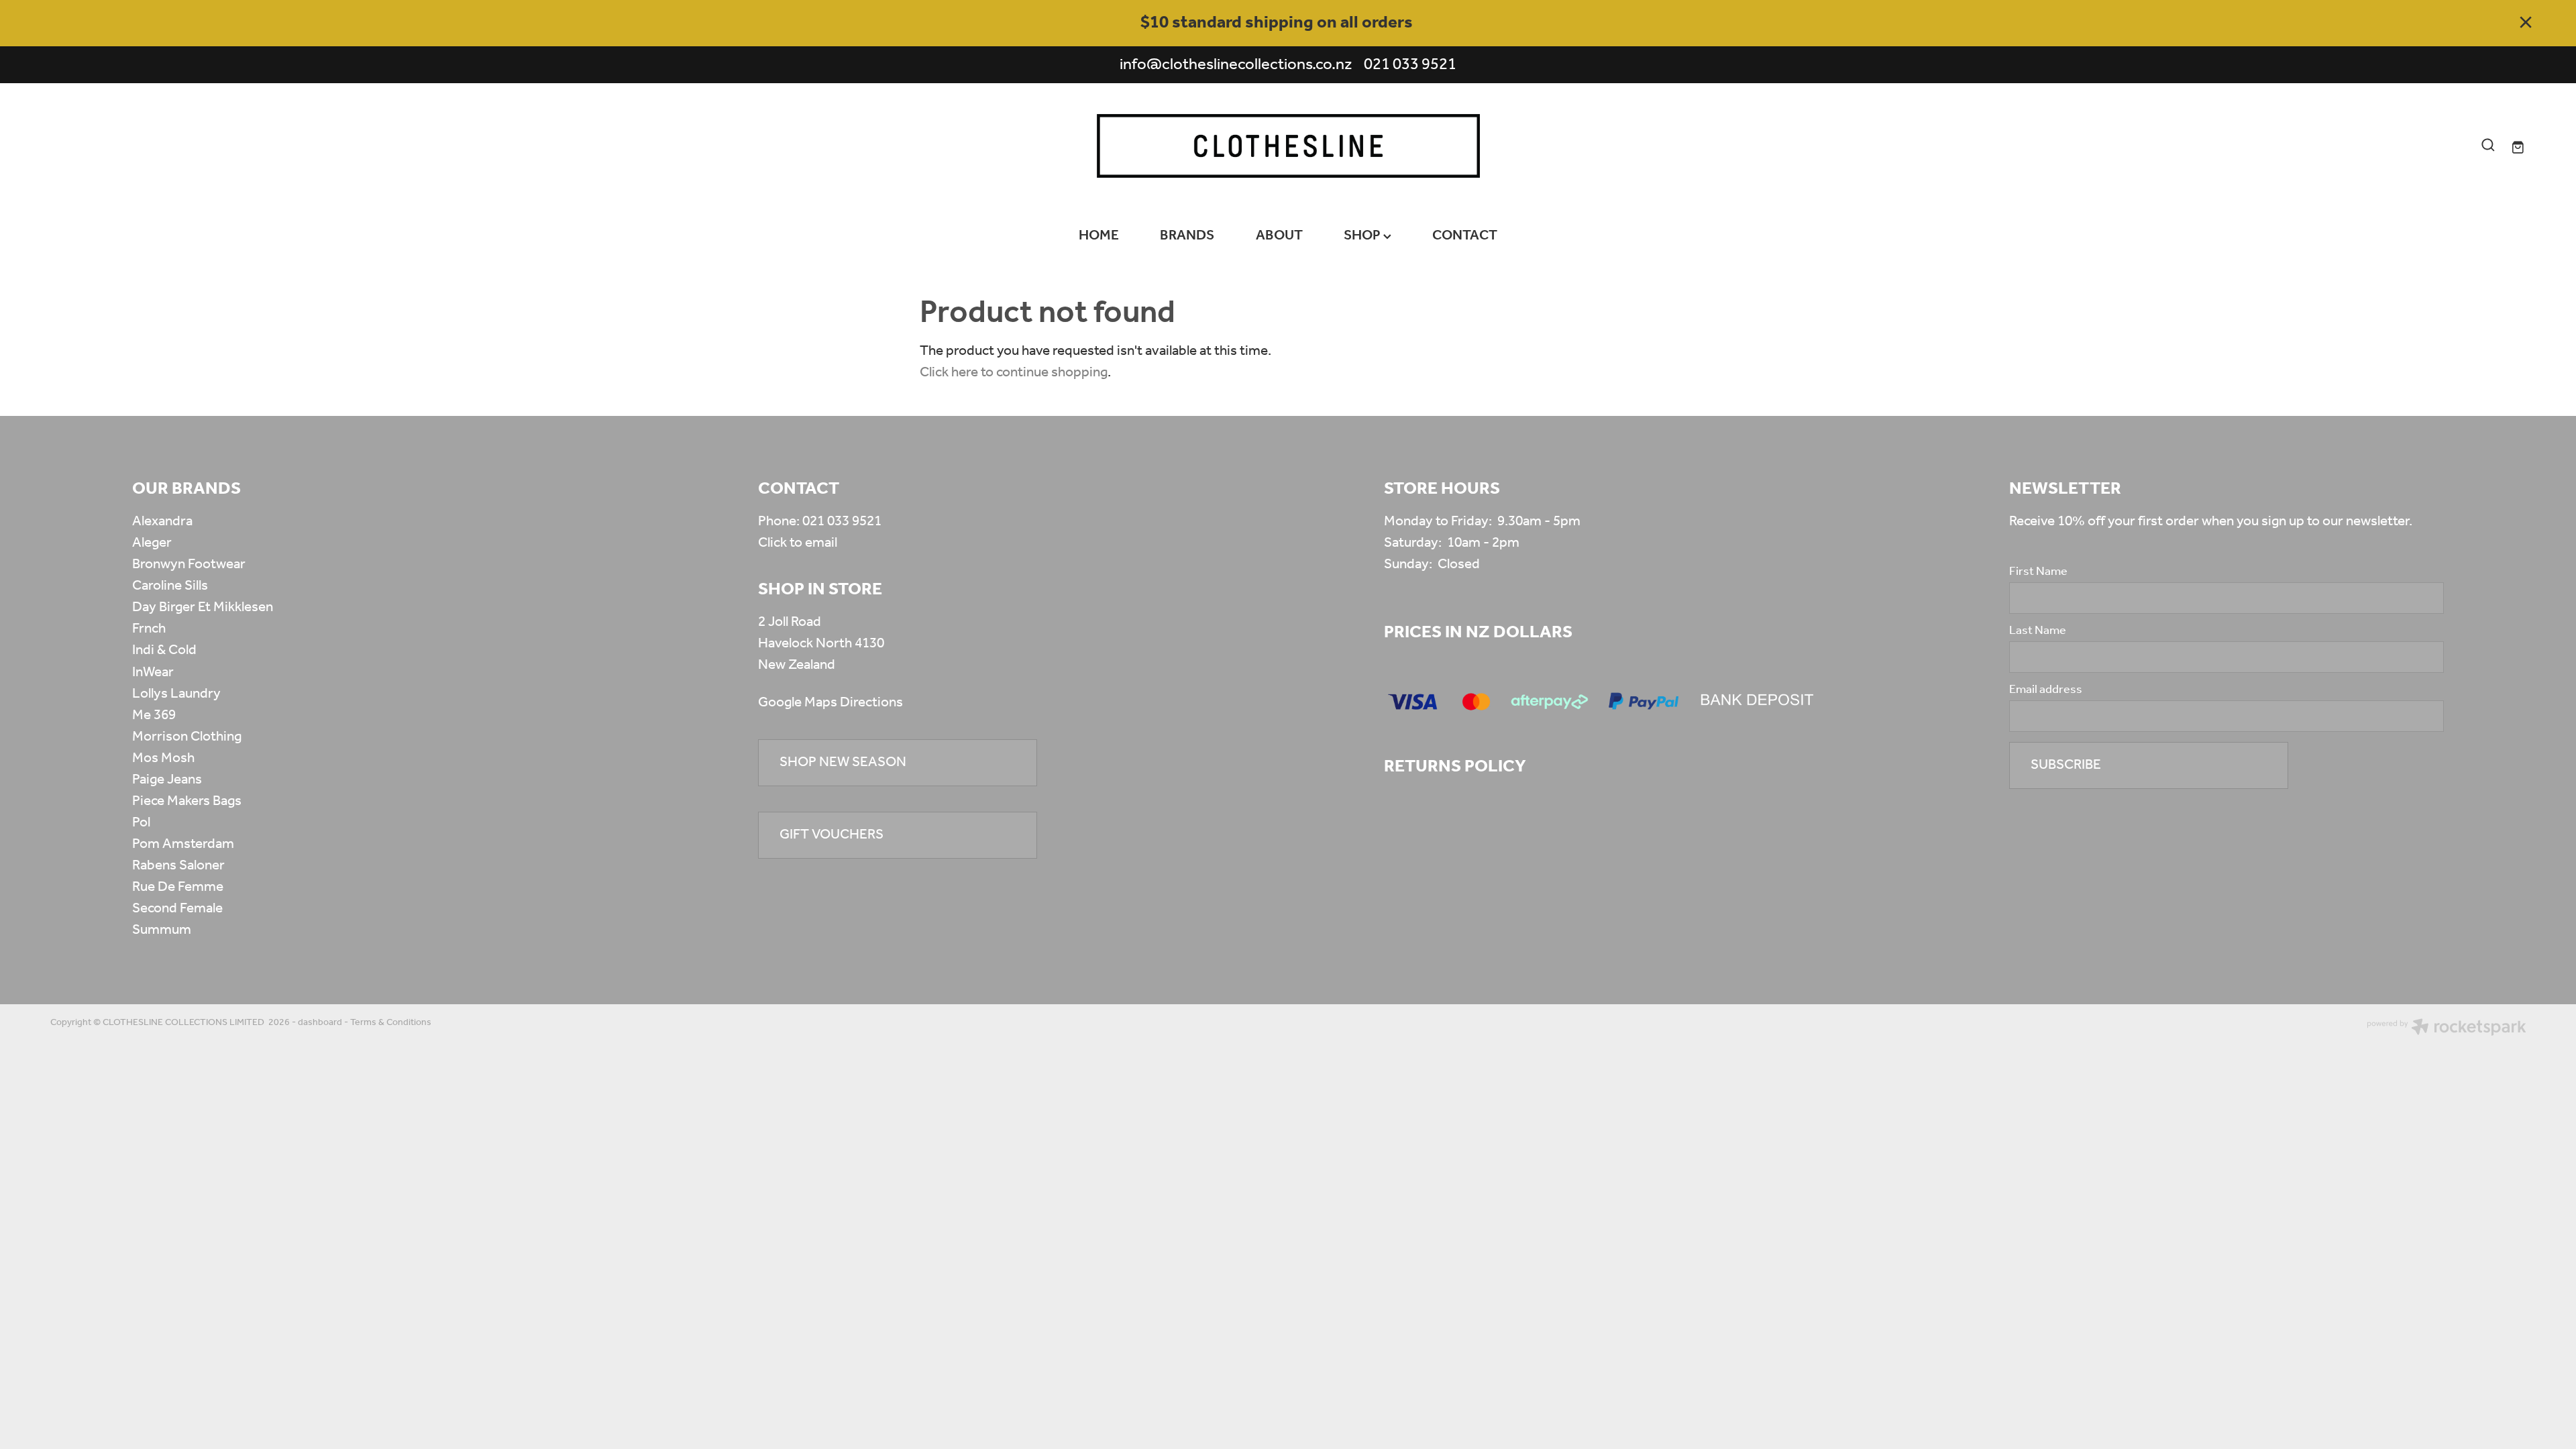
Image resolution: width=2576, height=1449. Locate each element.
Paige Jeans (167, 780)
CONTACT (1465, 236)
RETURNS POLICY (1455, 767)
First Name (2038, 572)
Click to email (798, 543)
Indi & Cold (164, 650)
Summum (162, 930)
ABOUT (1279, 236)
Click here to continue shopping (1014, 373)
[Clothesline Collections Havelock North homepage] (1288, 146)
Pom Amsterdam (183, 844)
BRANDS (1187, 236)
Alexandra (162, 522)
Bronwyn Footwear (189, 565)
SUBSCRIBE (2066, 765)
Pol (141, 823)
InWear (153, 673)
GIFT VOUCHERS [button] (831, 835)
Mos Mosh (163, 758)
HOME (1099, 236)
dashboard (320, 1023)
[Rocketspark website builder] (2447, 1029)
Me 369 (154, 715)
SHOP (1363, 236)
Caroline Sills (170, 586)
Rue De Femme (178, 887)
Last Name (2038, 631)
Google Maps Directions (830, 703)
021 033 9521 (842, 522)
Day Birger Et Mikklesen (203, 607)
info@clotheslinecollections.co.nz (1236, 65)
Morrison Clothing (187, 737)
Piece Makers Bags (187, 801)
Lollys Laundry (176, 694)
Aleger (152, 543)
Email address (2046, 690)
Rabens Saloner (178, 866)
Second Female (177, 909)
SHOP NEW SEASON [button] (843, 762)
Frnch (149, 629)
